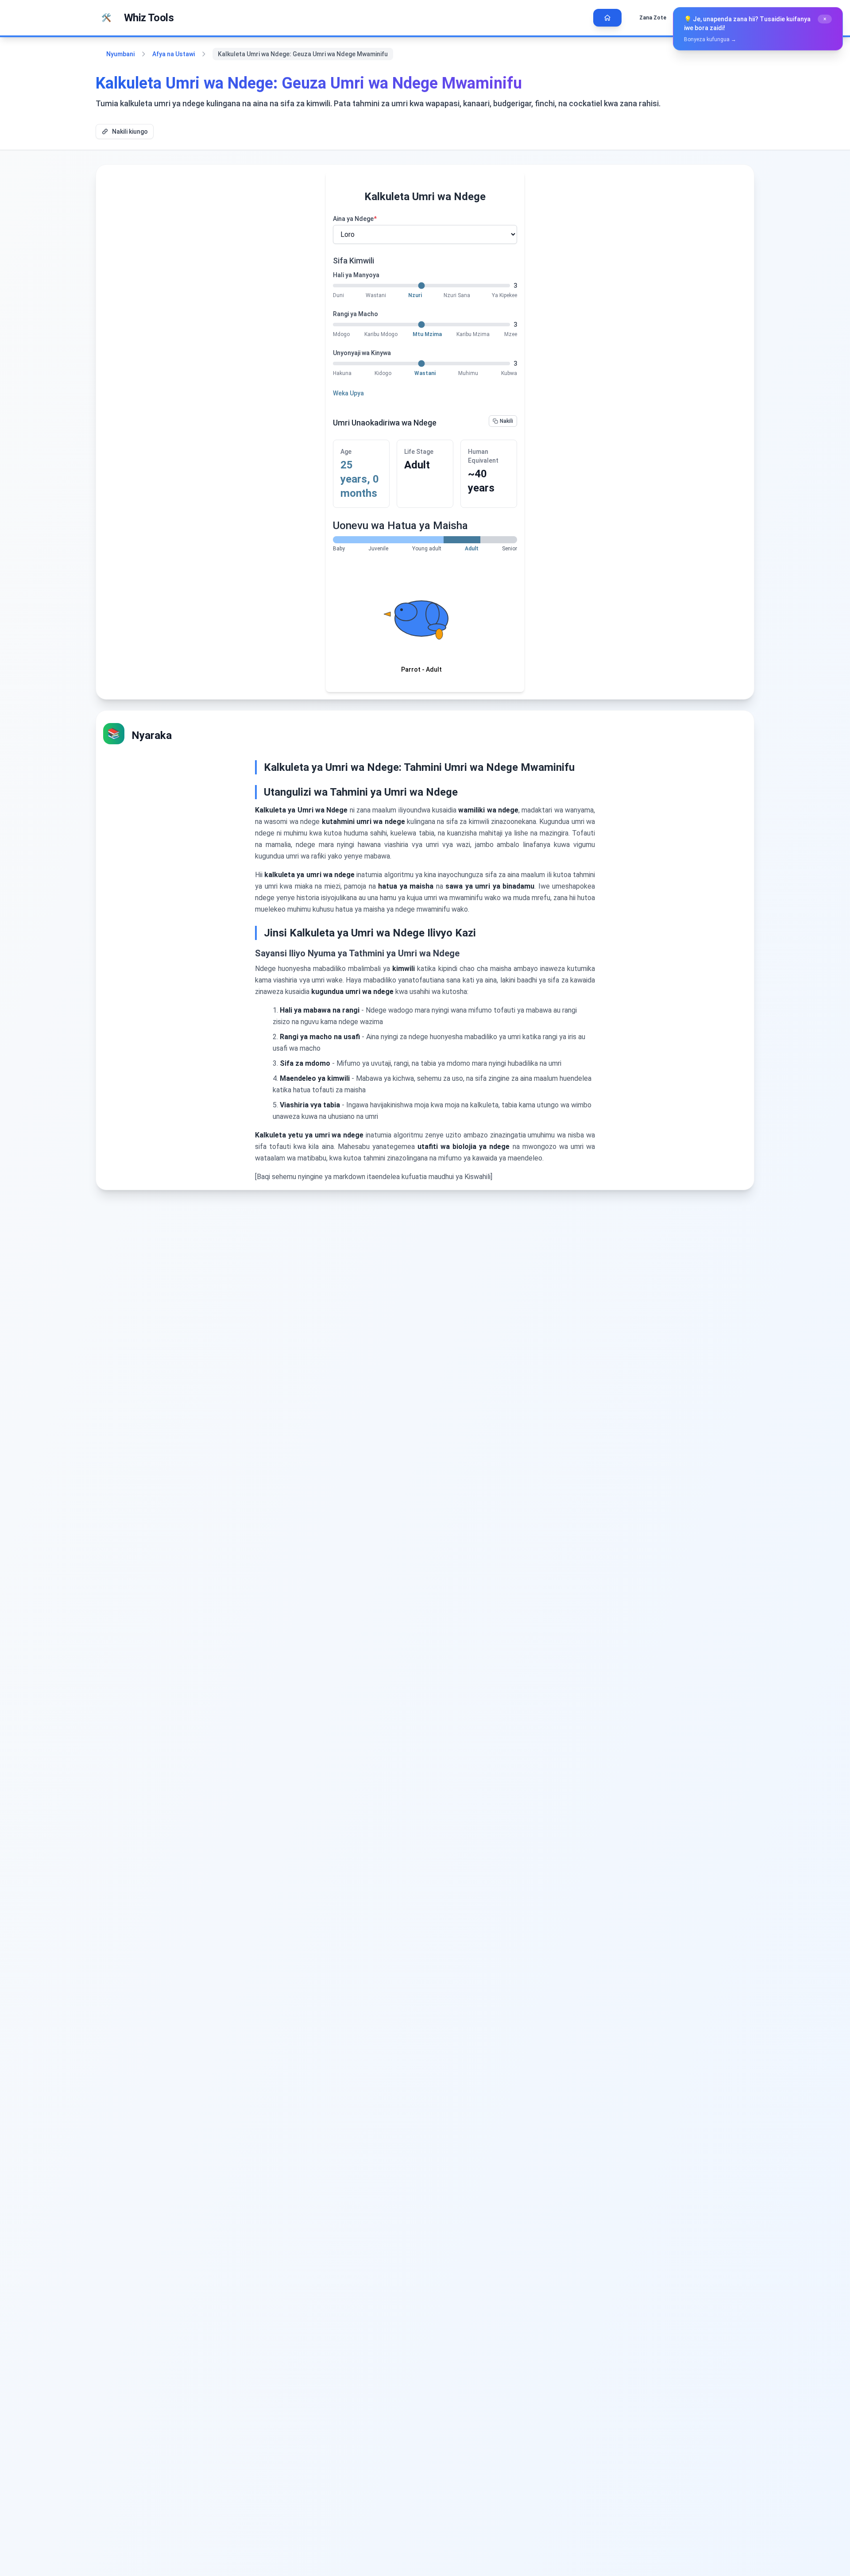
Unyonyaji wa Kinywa (362, 353)
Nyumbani (120, 54)
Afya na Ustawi (174, 54)
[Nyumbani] (607, 18)
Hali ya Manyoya (356, 275)
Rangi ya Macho (355, 314)
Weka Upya (348, 393)
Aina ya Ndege (355, 219)
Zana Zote (653, 18)
